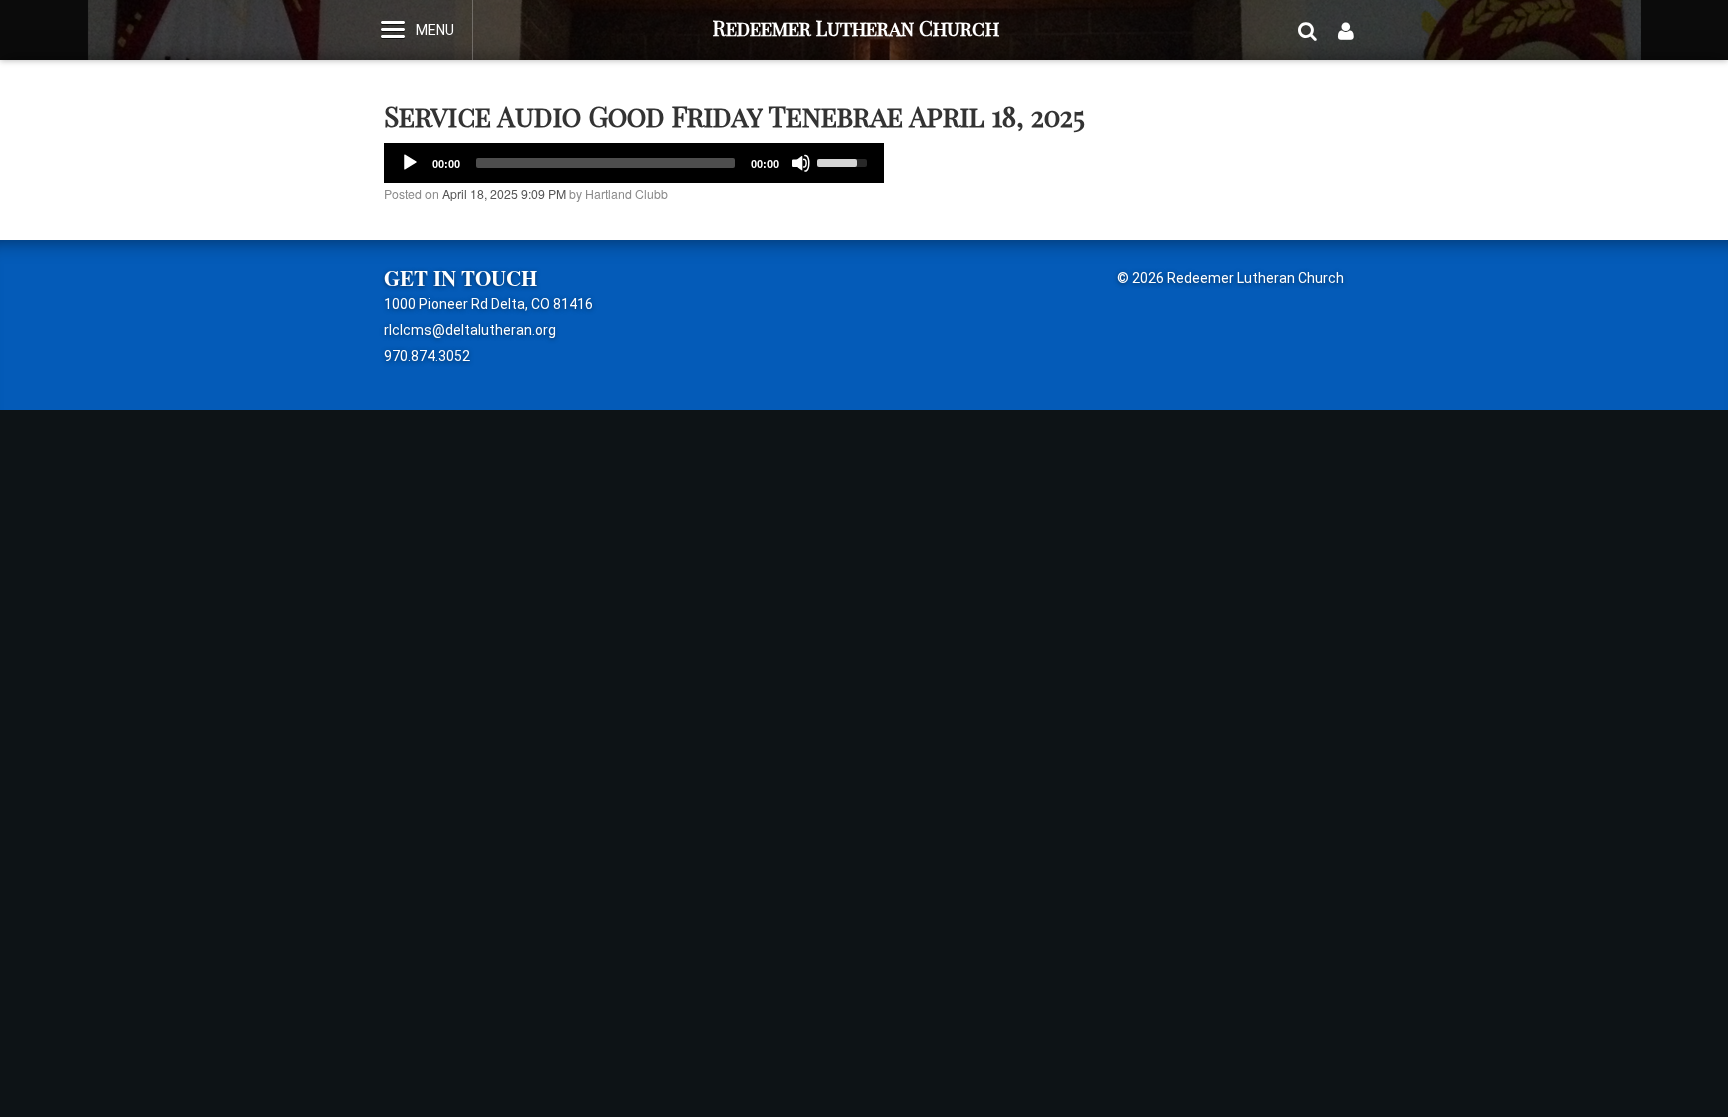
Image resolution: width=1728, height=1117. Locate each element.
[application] (634, 163)
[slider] (845, 161)
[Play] (410, 163)
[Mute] (801, 163)
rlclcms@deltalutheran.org (470, 330)
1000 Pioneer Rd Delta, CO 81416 (488, 304)
